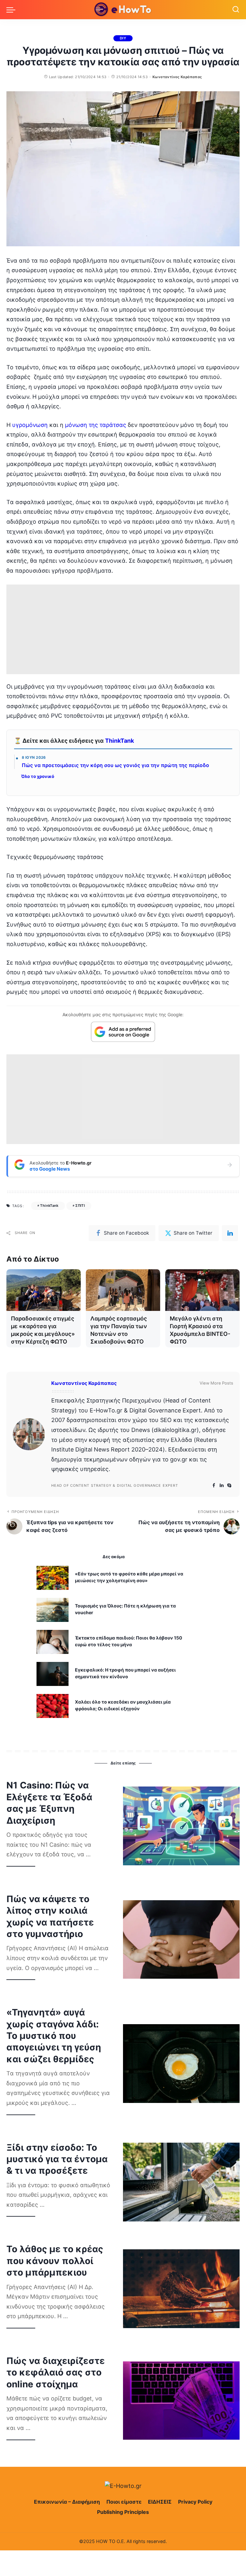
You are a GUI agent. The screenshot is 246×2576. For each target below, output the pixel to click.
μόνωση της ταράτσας (96, 425)
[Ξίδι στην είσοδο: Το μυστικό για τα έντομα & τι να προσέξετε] (181, 2182)
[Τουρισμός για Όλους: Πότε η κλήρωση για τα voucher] (53, 1610)
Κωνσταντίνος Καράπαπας (177, 77)
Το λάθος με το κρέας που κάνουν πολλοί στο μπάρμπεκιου (55, 2261)
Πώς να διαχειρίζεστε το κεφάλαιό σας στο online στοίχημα (56, 2372)
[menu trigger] (12, 10)
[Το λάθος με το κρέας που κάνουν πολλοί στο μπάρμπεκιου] (181, 2289)
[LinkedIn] (222, 1486)
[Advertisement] (123, 629)
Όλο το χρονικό (38, 776)
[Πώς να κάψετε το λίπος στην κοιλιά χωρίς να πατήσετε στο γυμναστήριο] (181, 1940)
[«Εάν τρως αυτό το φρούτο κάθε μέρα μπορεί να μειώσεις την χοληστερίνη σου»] (53, 1578)
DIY (123, 38)
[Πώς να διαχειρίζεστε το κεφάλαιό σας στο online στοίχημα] (181, 2400)
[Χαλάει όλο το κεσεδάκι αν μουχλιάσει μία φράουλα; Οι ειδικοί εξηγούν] (53, 1706)
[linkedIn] (230, 1233)
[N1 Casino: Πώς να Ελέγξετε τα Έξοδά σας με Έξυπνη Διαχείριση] (181, 1826)
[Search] (236, 10)
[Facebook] (214, 1486)
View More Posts (216, 1383)
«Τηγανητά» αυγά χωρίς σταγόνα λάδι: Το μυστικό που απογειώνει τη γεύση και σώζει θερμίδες (54, 2036)
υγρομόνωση (30, 425)
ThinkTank (119, 741)
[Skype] (229, 1486)
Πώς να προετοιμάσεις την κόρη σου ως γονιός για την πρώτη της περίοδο (115, 765)
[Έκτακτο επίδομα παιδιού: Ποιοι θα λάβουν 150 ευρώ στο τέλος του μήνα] (53, 1642)
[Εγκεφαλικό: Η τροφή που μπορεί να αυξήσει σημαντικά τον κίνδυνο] (53, 1674)
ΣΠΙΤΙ (80, 1206)
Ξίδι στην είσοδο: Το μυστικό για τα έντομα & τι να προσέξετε (57, 2159)
